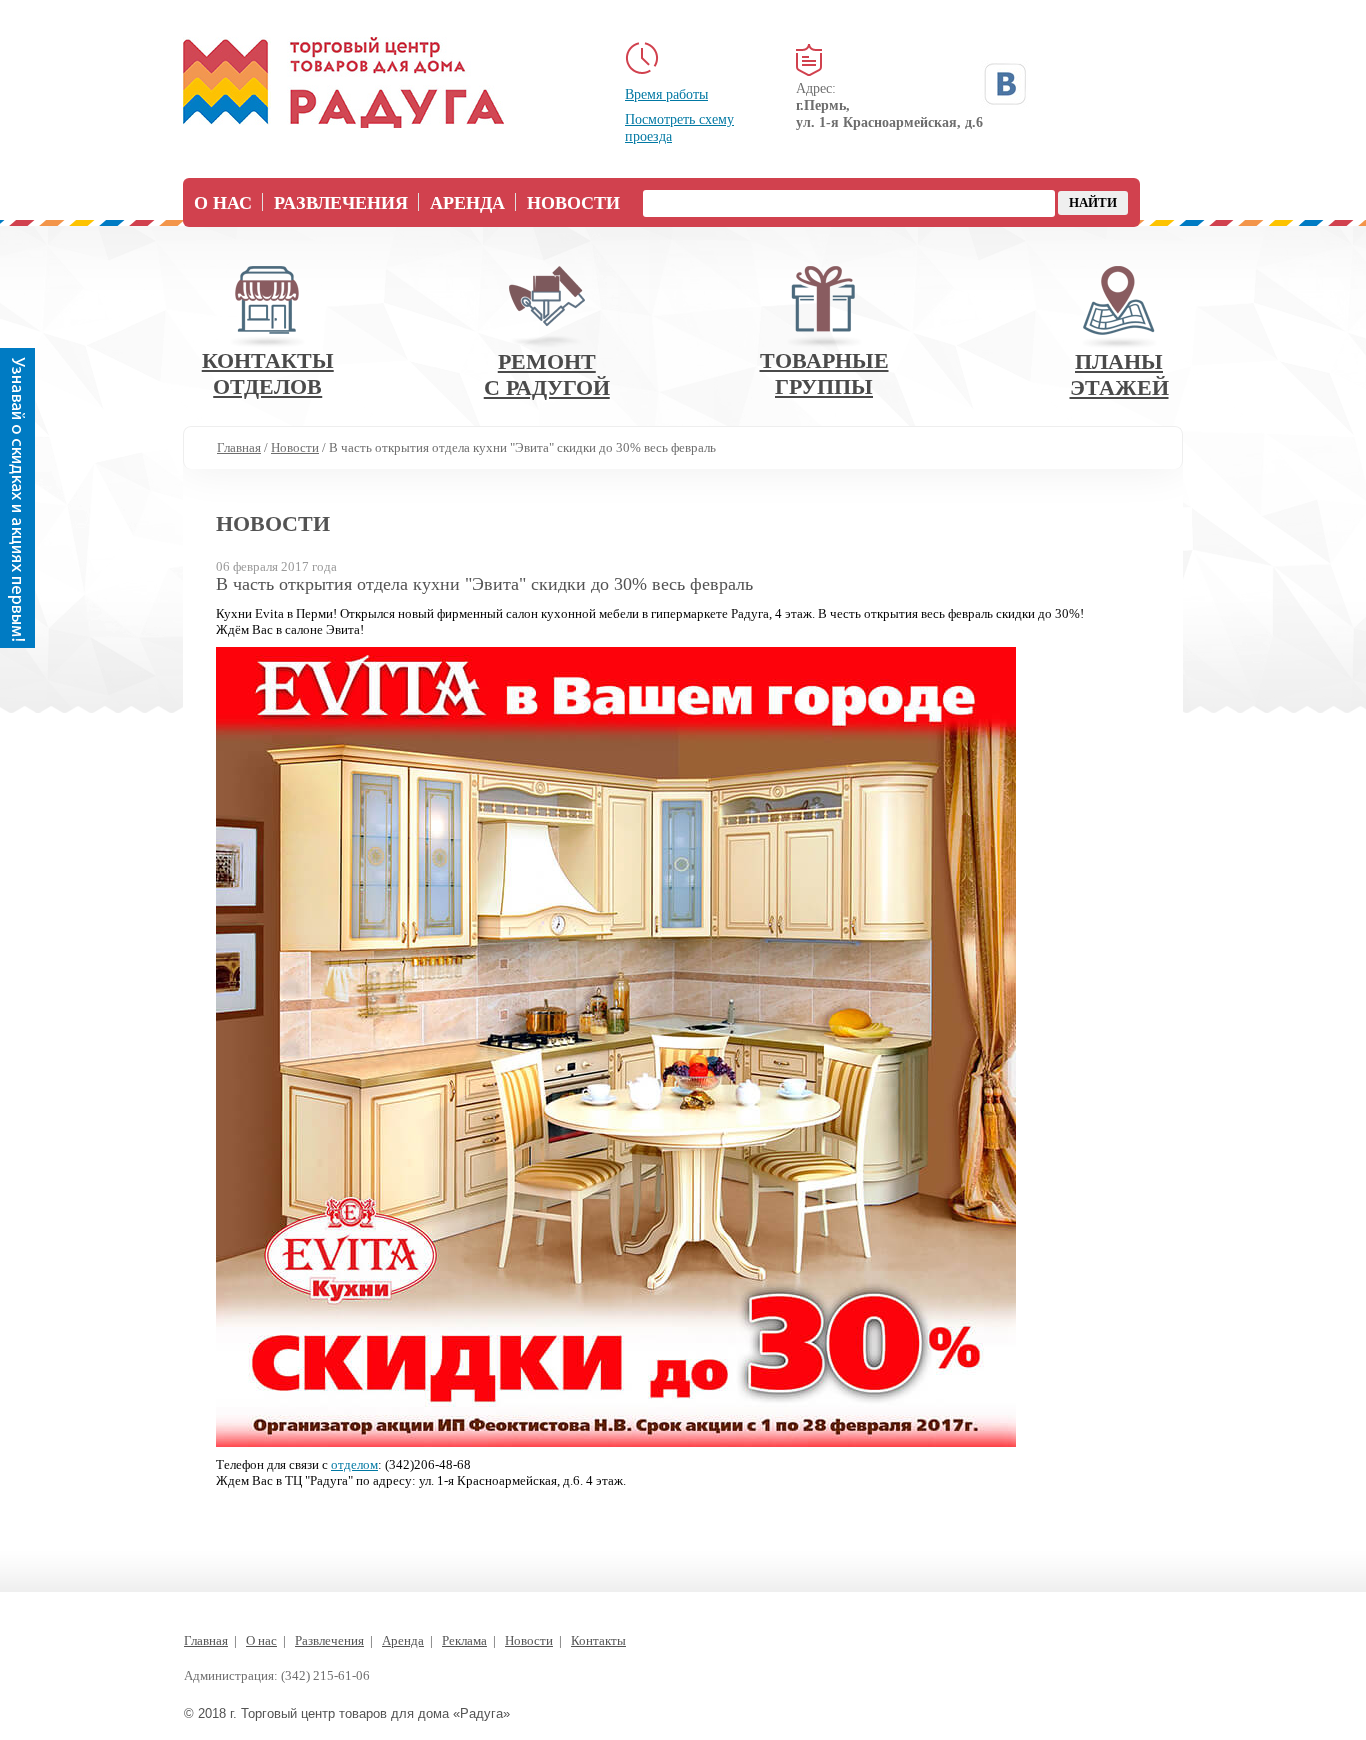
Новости (573, 203)
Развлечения (341, 203)
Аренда (467, 203)
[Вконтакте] (1005, 84)
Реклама (464, 1640)
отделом (354, 1464)
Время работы (666, 94)
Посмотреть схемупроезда (679, 128)
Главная (206, 1640)
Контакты (598, 1640)
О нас (223, 203)
